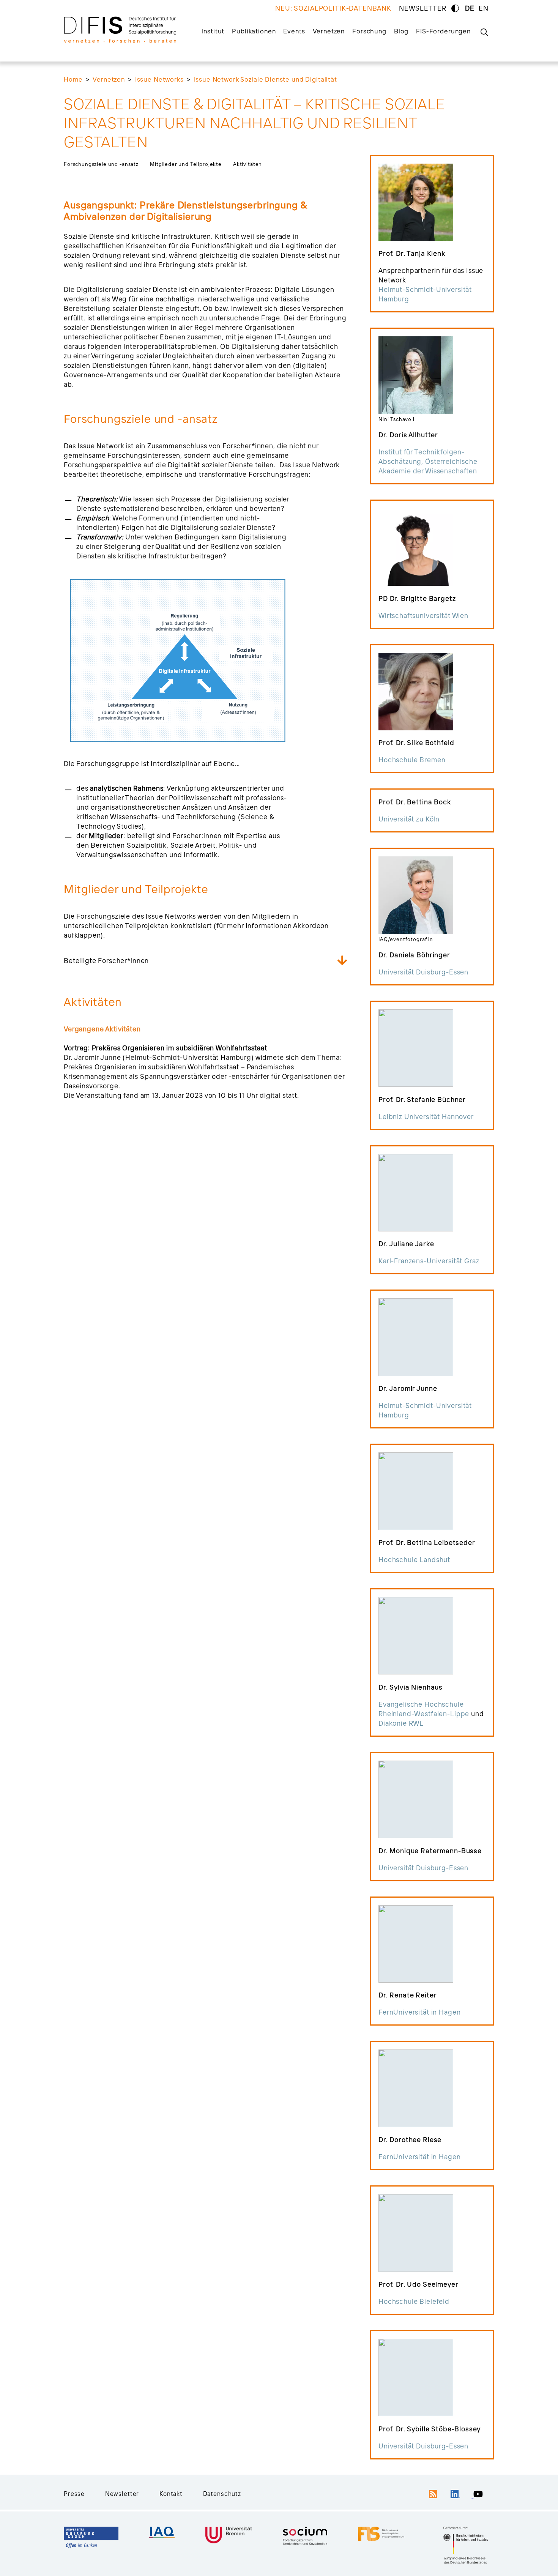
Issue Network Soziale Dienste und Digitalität (266, 79)
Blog (401, 31)
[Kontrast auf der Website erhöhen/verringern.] (455, 8)
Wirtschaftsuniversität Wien (423, 616)
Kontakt (171, 2494)
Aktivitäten (247, 164)
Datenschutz (222, 2494)
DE (470, 8)
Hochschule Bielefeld (414, 2301)
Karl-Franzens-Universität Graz (429, 1261)
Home (73, 79)
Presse (74, 2494)
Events (294, 31)
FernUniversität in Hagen (419, 2012)
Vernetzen (329, 31)
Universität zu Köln (409, 819)
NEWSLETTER (423, 8)
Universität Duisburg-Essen (423, 972)
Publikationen (254, 31)
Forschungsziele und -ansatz (101, 164)
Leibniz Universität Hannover (426, 1117)
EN (484, 8)
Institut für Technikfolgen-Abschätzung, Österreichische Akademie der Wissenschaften (428, 461)
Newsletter (122, 2494)
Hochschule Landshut (414, 1560)
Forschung (369, 31)
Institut (213, 31)
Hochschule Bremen (412, 760)
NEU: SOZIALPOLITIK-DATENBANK (333, 8)
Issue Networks (159, 79)
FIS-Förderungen (443, 31)
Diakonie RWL (401, 1723)
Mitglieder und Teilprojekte (186, 164)
